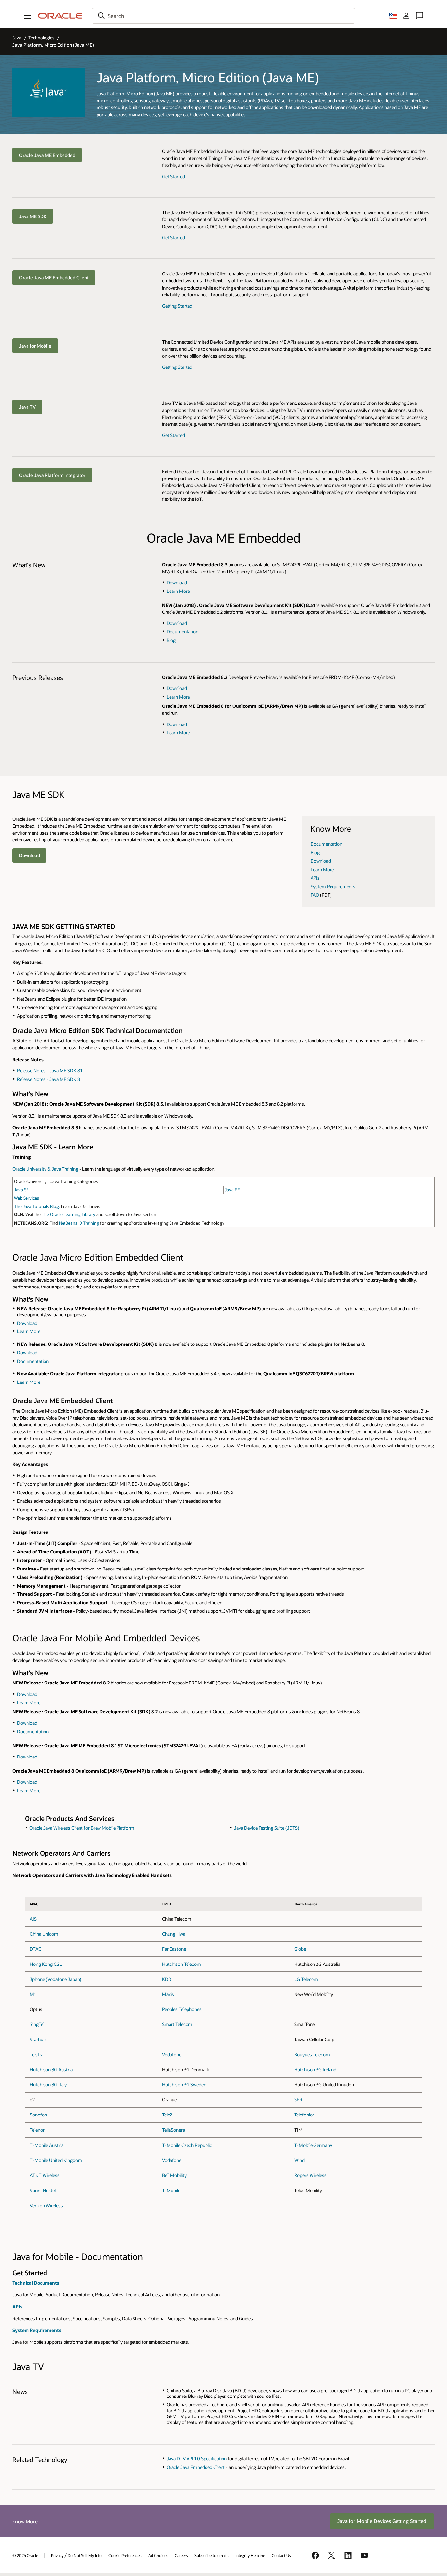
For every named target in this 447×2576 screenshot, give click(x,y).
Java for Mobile (35, 346)
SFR (298, 2100)
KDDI (167, 1979)
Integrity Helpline (250, 2555)
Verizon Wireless (46, 2205)
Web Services (27, 1198)
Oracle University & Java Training (45, 1169)
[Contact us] (420, 16)
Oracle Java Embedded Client (196, 2467)
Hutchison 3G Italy (48, 2085)
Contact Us (281, 2555)
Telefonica (304, 2115)
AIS (33, 1919)
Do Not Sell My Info (85, 2555)
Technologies (41, 38)
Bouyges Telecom (312, 2054)
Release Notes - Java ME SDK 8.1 (50, 1071)
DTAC (36, 1949)
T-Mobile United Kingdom (56, 2160)
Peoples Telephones (182, 2009)
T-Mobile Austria (47, 2145)
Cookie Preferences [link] (125, 2555)
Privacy (57, 2555)
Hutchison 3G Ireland (315, 2069)
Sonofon (38, 2115)
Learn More (178, 591)
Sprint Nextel (43, 2190)
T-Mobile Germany (313, 2145)
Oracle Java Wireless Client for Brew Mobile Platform (82, 1828)
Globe (300, 1949)
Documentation (182, 632)
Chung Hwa (174, 1934)
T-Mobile (171, 2190)
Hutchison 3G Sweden (184, 2085)
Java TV (27, 407)
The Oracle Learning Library (69, 1214)
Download (177, 583)
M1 (33, 1994)
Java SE (21, 1190)
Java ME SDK (33, 216)
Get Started (173, 176)
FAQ (315, 895)
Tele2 (167, 2115)
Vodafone (172, 2054)
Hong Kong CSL (46, 1964)
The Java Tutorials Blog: (37, 1206)
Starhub (38, 2039)
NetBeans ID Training (79, 1223)
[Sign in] (406, 16)
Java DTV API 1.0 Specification (197, 2459)
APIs (315, 878)
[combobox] (223, 16)
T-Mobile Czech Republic (187, 2145)
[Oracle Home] (60, 16)
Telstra (36, 2054)
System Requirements (333, 886)
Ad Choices (158, 2555)
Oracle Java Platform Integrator (52, 475)
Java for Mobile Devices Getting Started (382, 2521)
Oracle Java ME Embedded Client (54, 278)
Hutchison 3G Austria (51, 2069)
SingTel (37, 2024)
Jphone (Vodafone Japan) (56, 1979)
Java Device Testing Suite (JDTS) (267, 1828)
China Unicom (44, 1934)
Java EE (232, 1190)
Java (17, 38)
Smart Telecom (177, 2024)
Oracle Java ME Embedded (47, 155)
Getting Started (177, 306)
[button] (27, 16)
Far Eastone (174, 1949)
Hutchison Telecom (181, 1964)
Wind (299, 2160)
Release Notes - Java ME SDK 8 (48, 1079)
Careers (181, 2555)
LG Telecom (306, 1979)
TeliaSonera (173, 2130)
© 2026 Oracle (25, 2555)
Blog (171, 640)
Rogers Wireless (310, 2175)
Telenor (37, 2130)
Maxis (168, 1994)
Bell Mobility (174, 2175)
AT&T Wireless (45, 2175)
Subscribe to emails (212, 2555)
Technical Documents (36, 2283)
